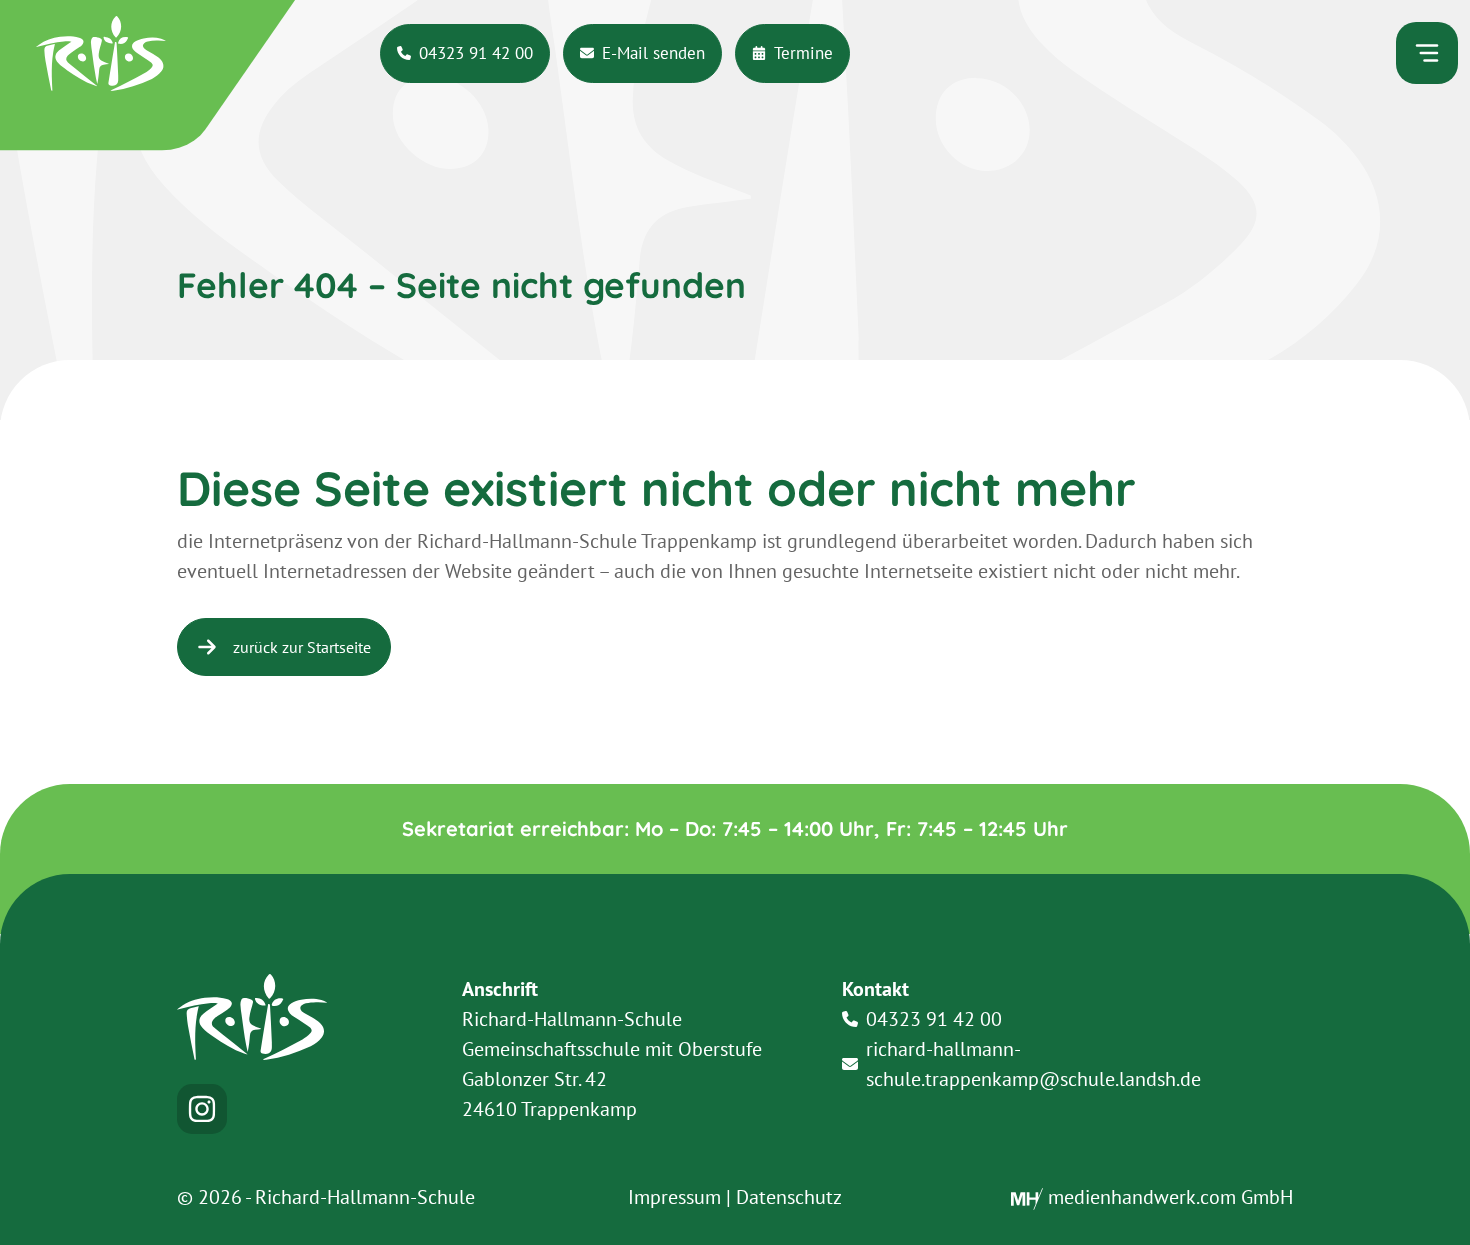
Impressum (674, 1197)
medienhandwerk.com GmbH (1168, 1197)
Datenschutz (789, 1197)
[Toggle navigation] (1427, 53)
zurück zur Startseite (302, 647)
